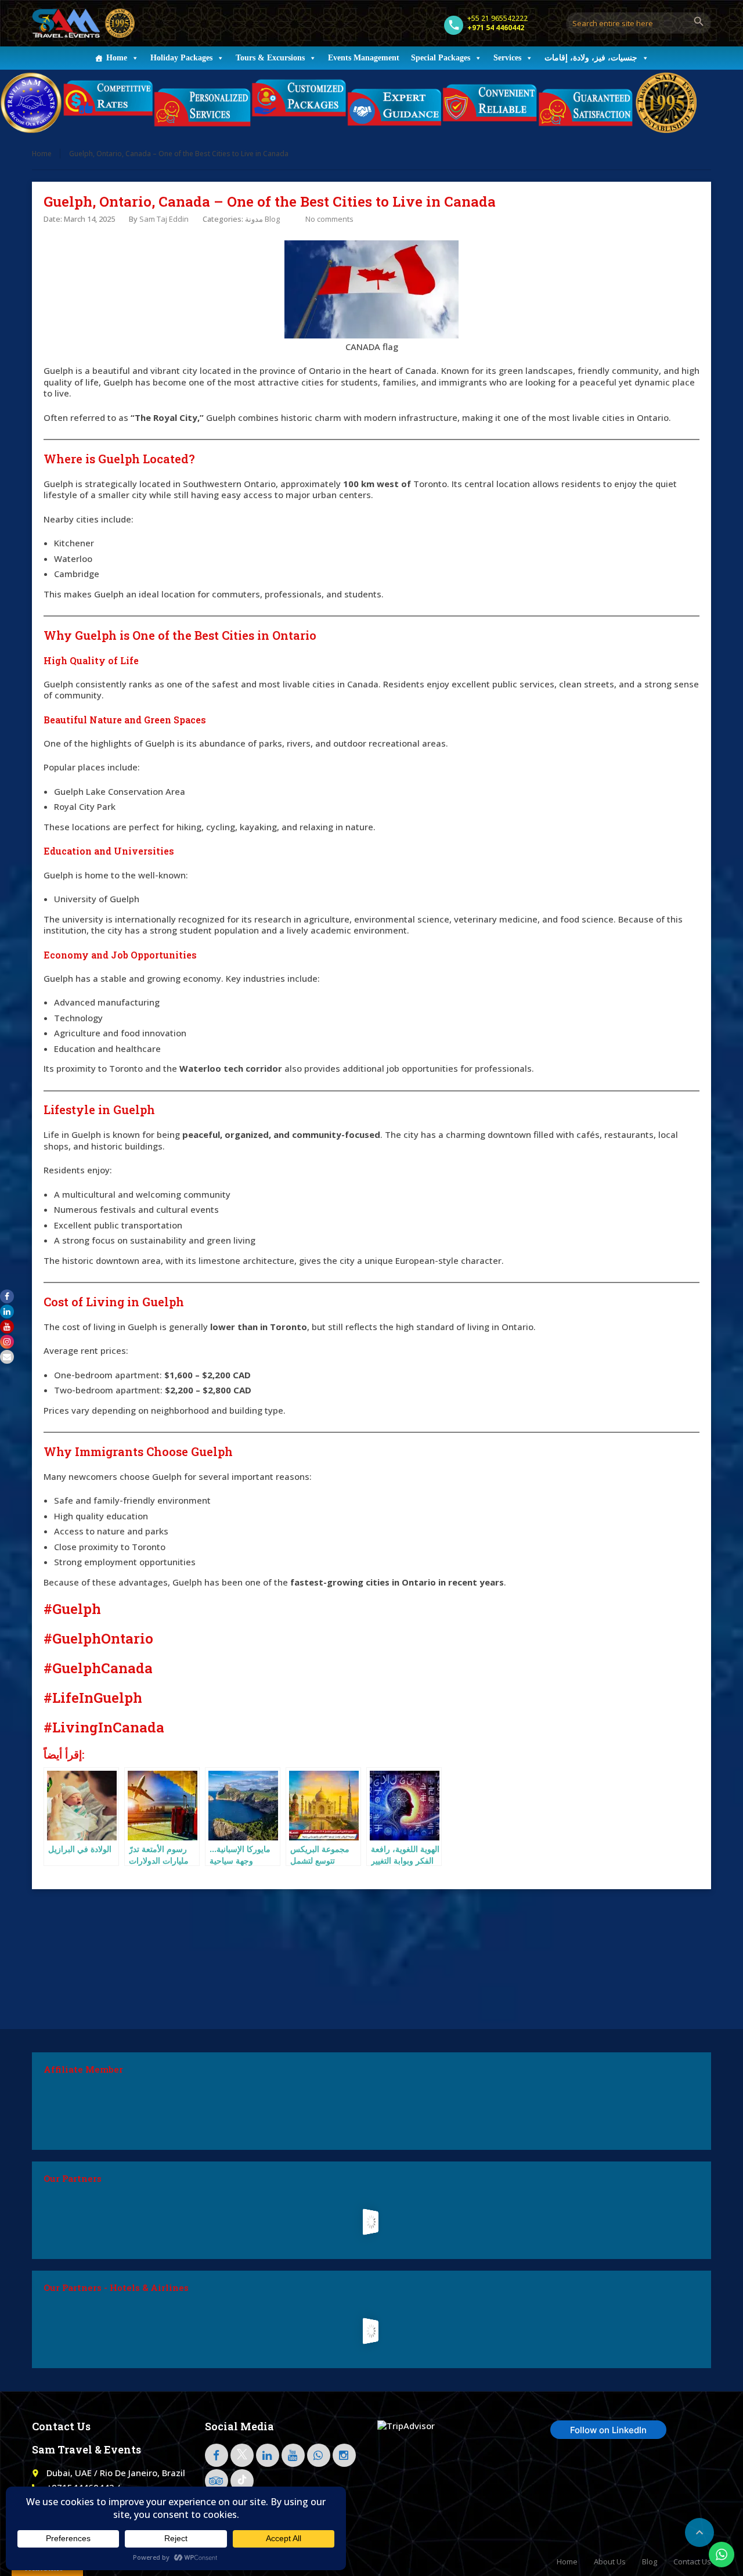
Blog (650, 2561)
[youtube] (293, 2455)
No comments (329, 219)
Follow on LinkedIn (608, 2430)
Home (117, 58)
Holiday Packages (181, 58)
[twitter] (242, 2455)
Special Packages (441, 58)
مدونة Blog (262, 219)
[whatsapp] (319, 2455)
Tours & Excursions (270, 58)
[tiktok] (242, 2481)
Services (507, 58)
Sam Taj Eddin (164, 219)
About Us (610, 2561)
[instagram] (344, 2455)
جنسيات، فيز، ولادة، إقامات (591, 58)
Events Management (364, 58)
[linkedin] (268, 2455)
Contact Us (692, 2561)
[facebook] (217, 2455)
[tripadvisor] (217, 2481)
